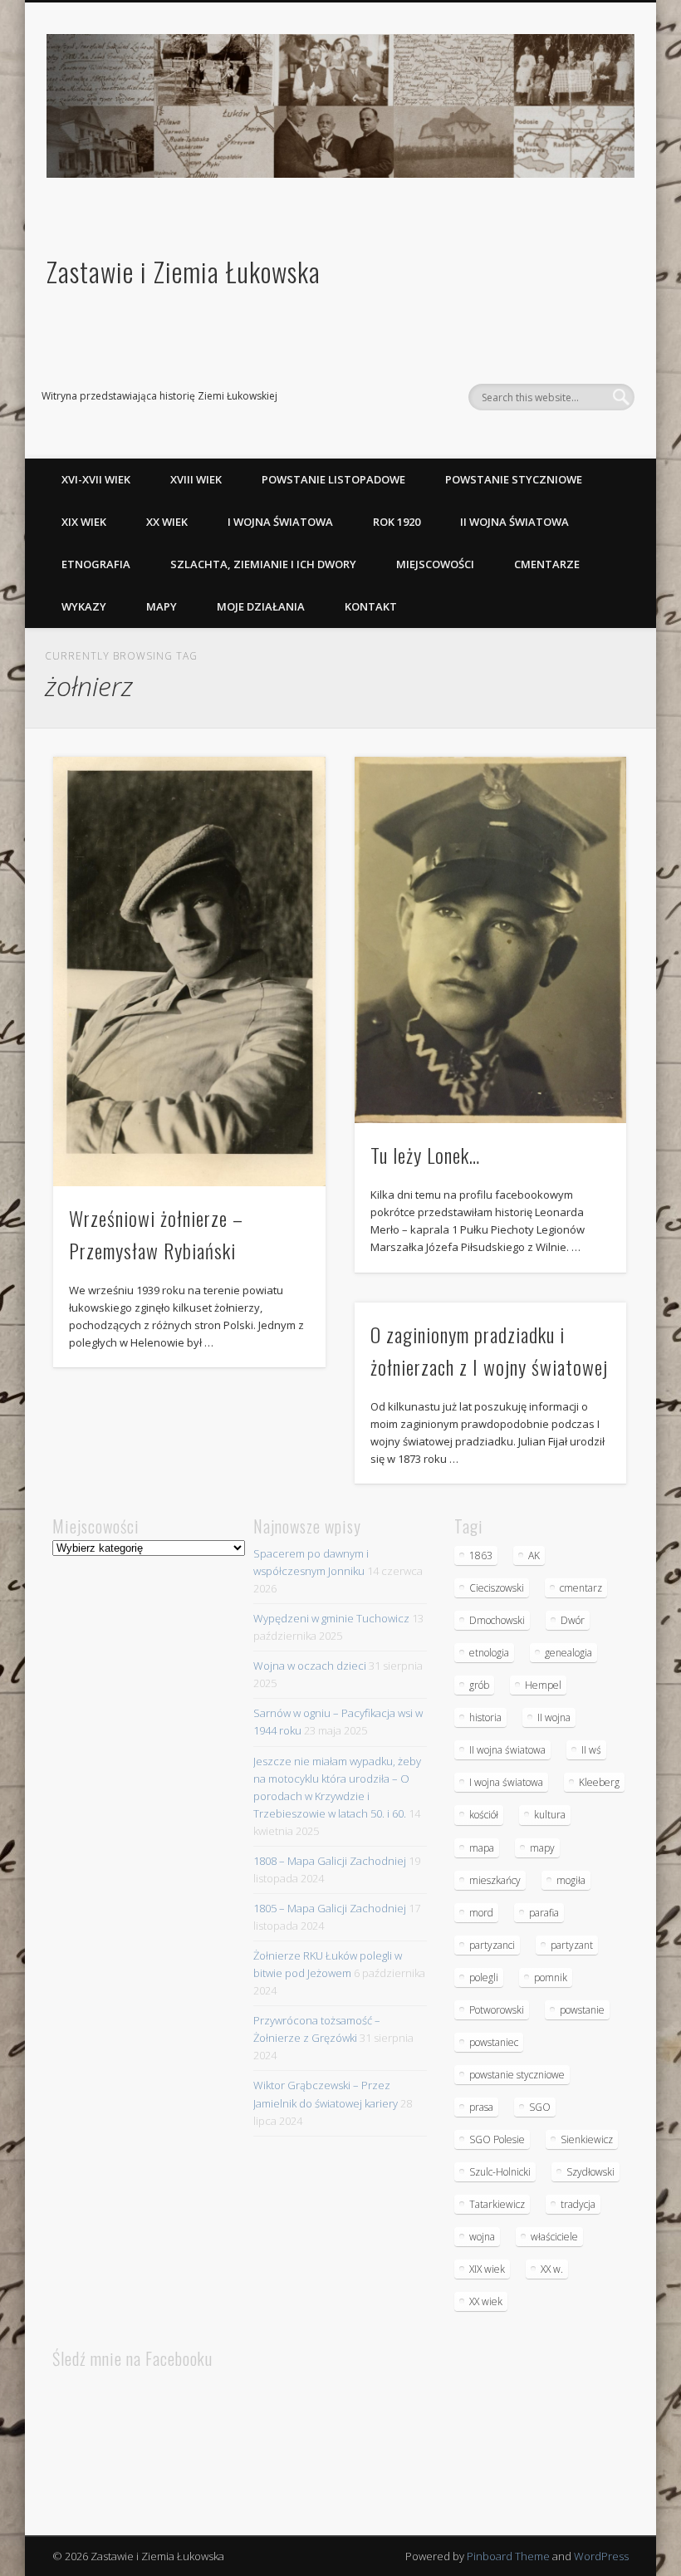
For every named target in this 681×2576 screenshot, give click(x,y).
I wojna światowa (280, 522)
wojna (482, 2237)
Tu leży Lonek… (425, 1155)
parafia (544, 1913)
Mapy (162, 606)
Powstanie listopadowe (333, 479)
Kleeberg (599, 1782)
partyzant (572, 1945)
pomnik (551, 1977)
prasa (481, 2107)
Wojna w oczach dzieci (310, 1666)
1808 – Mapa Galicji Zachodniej (330, 1861)
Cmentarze (547, 564)
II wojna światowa (514, 522)
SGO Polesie (497, 2139)
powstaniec (494, 2042)
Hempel (543, 1685)
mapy (542, 1848)
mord (481, 1913)
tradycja (578, 2204)
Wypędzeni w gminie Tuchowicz (331, 1618)
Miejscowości (435, 564)
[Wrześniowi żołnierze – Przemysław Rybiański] (189, 972)
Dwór (573, 1620)
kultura (550, 1815)
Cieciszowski (497, 1588)
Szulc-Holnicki (500, 2172)
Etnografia (96, 564)
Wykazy (84, 606)
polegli (484, 1977)
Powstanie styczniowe (514, 479)
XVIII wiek (196, 479)
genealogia (568, 1653)
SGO (540, 2107)
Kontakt (371, 606)
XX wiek (167, 522)
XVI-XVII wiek (96, 479)
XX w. (552, 2269)
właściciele (554, 2237)
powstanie (582, 2010)
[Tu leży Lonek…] (490, 940)
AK (534, 1555)
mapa (482, 1848)
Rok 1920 (397, 522)
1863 (481, 1555)
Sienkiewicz (587, 2139)
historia (485, 1717)
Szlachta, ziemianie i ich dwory (263, 564)
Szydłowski (590, 2172)
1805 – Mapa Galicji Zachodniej (330, 1908)
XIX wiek (84, 522)
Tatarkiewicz (497, 2204)
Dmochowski (497, 1620)
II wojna (554, 1717)
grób (479, 1685)
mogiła (571, 1880)
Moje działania (261, 606)
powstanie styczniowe (517, 2075)
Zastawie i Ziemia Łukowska (184, 271)
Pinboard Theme (508, 2556)
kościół (484, 1815)
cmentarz (581, 1588)
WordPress (601, 2556)
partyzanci (492, 1945)
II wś (591, 1750)
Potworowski (497, 2010)
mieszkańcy (495, 1880)
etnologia (489, 1653)
